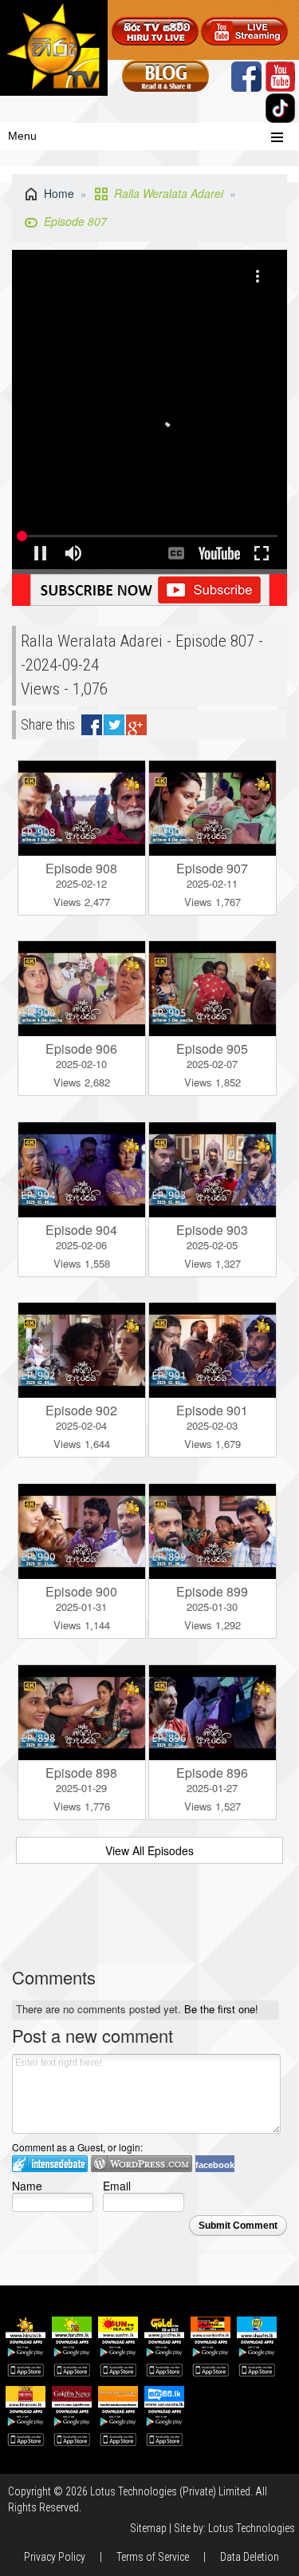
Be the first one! (221, 2009)
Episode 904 (81, 1230)
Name (27, 2185)
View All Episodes (149, 1850)
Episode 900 (81, 1591)
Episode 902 (81, 1410)
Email (117, 2185)
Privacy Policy (55, 2557)
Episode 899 (212, 1591)
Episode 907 (212, 868)
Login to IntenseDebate (50, 2164)
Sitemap (148, 2528)
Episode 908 (81, 868)
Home (59, 193)
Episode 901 (212, 1410)
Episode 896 (212, 1773)
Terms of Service (153, 2557)
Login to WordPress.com (142, 2164)
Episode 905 (212, 1049)
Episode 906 (81, 1049)
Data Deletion (250, 2557)
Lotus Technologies (252, 2528)
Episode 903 (212, 1230)
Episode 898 (81, 1773)
